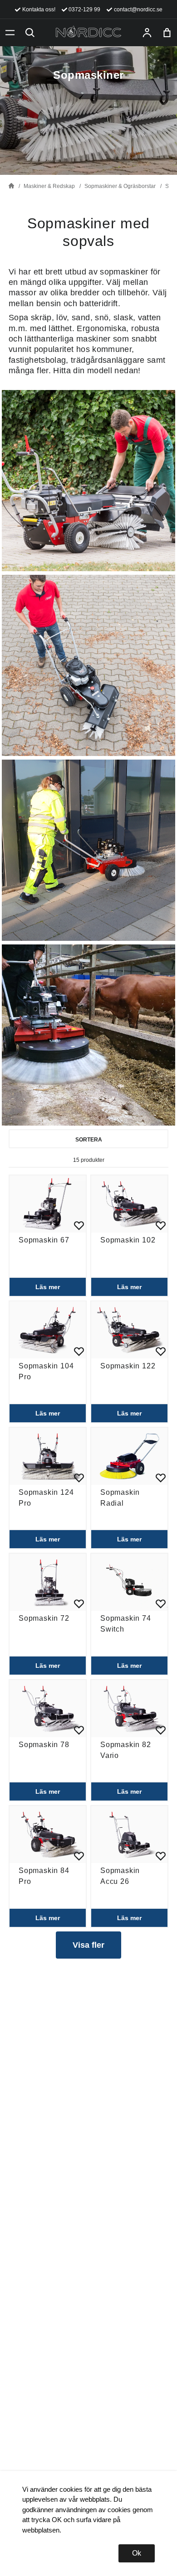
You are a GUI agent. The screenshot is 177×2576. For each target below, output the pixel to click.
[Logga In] (147, 33)
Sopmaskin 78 (44, 1745)
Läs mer (48, 1287)
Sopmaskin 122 (128, 1366)
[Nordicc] (88, 33)
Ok (137, 2553)
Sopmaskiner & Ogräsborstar (120, 186)
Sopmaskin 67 (44, 1240)
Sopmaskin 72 (44, 1618)
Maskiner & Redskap (49, 186)
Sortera (89, 1140)
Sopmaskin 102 (128, 1240)
